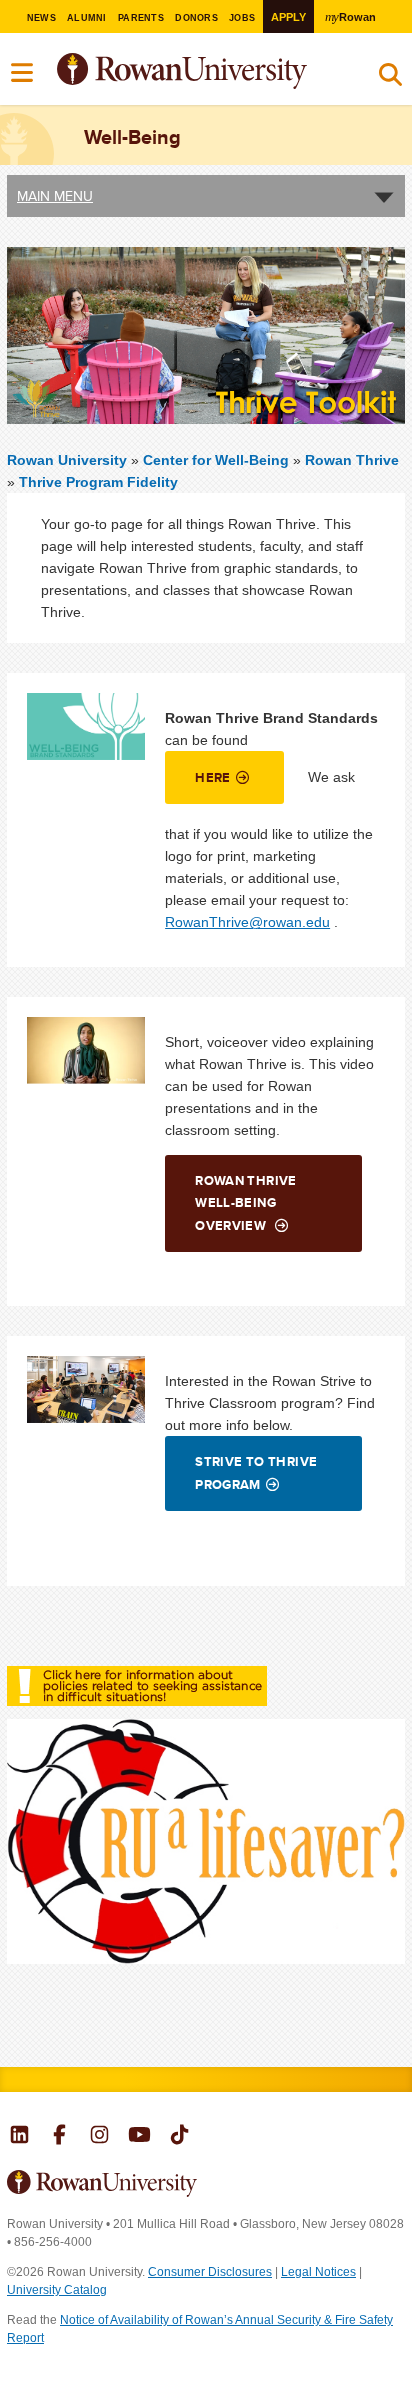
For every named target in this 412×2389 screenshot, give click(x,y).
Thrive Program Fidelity (98, 482)
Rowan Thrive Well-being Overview (246, 1203)
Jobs (242, 18)
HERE (213, 777)
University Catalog (57, 2290)
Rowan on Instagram (99, 2137)
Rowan (350, 16)
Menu (23, 73)
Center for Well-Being (218, 460)
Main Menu (55, 196)
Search (390, 79)
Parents (141, 18)
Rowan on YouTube (139, 2137)
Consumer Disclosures (210, 2272)
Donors (196, 18)
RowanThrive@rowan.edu (247, 922)
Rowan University (232, 71)
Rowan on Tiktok (179, 2137)
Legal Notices (318, 2272)
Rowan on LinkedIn (19, 2137)
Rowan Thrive (352, 460)
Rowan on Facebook (59, 2137)
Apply (288, 17)
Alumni (87, 18)
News (41, 18)
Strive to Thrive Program (256, 1473)
